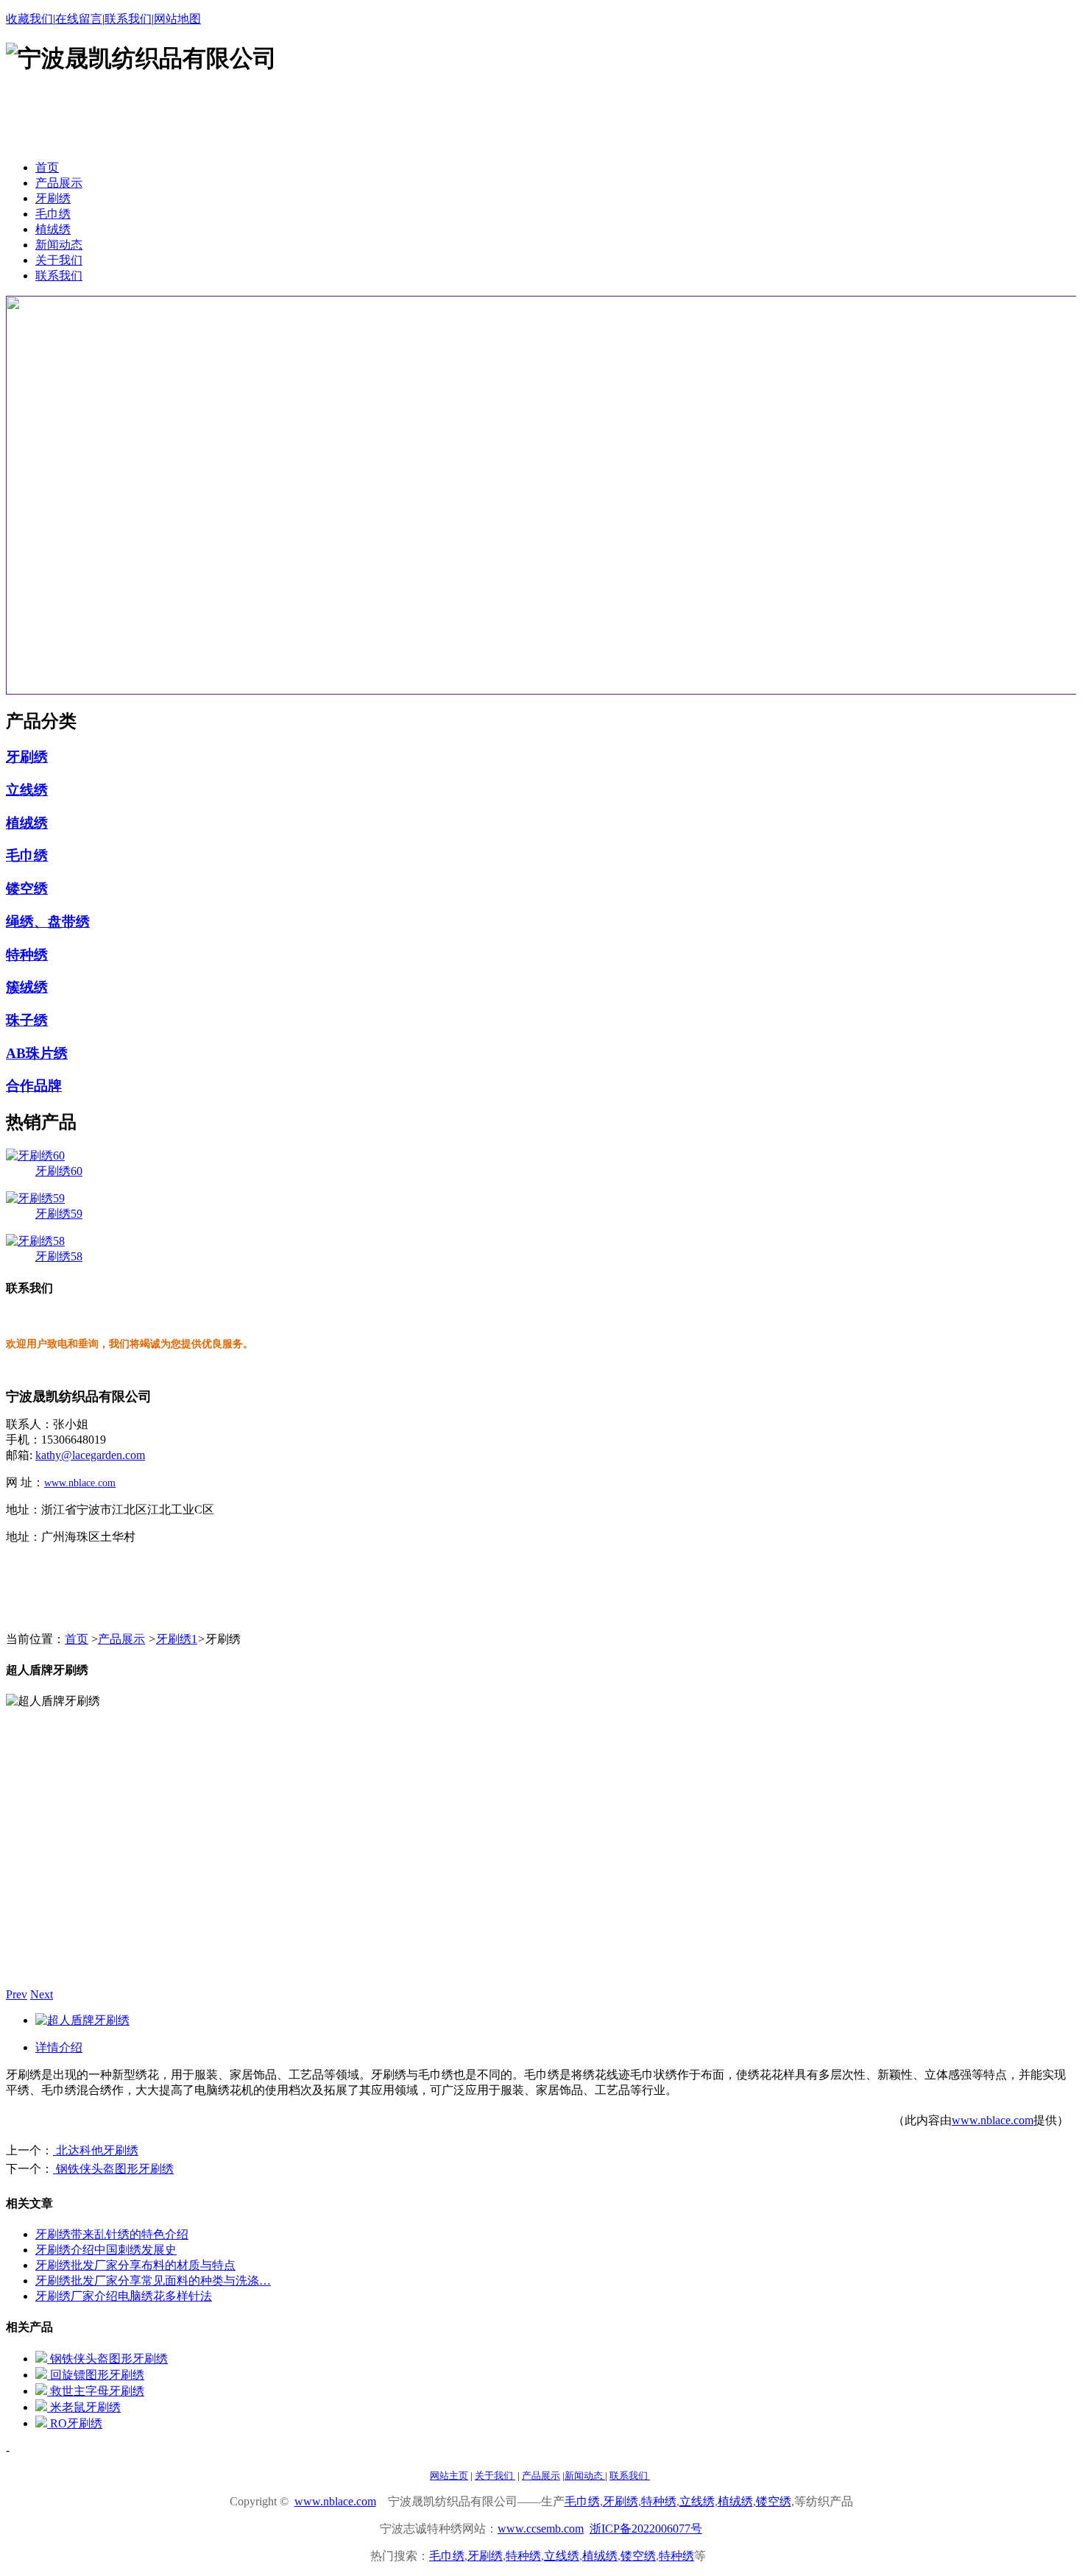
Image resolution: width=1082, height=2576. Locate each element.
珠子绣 (27, 1020)
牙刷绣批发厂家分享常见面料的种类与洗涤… (153, 2281)
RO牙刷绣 (75, 2423)
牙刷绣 (27, 757)
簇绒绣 (27, 987)
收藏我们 (29, 19)
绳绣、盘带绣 (48, 922)
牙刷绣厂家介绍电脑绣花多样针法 (124, 2296)
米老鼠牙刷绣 (84, 2407)
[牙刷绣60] (35, 1156)
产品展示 (121, 1639)
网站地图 (177, 19)
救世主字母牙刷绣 (96, 2391)
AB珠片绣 (37, 1053)
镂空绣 (27, 888)
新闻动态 (585, 2476)
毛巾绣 (27, 855)
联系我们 (128, 19)
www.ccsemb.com (541, 2529)
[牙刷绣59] (35, 1198)
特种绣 (27, 955)
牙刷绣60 (59, 1171)
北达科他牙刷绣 (96, 2150)
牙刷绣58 (59, 1256)
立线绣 (27, 790)
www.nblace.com (80, 1483)
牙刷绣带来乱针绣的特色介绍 (112, 2234)
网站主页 (449, 2476)
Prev (17, 1994)
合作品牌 (34, 1086)
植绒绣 (27, 823)
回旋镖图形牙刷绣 (96, 2375)
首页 (77, 1639)
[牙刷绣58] (35, 1241)
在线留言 (79, 19)
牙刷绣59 (59, 1214)
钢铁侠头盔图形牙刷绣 (113, 2169)
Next (42, 1994)
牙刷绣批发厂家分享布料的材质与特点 (135, 2265)
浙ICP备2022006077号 (646, 2529)
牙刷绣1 (177, 1639)
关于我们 (495, 2476)
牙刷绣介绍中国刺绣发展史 (106, 2250)
